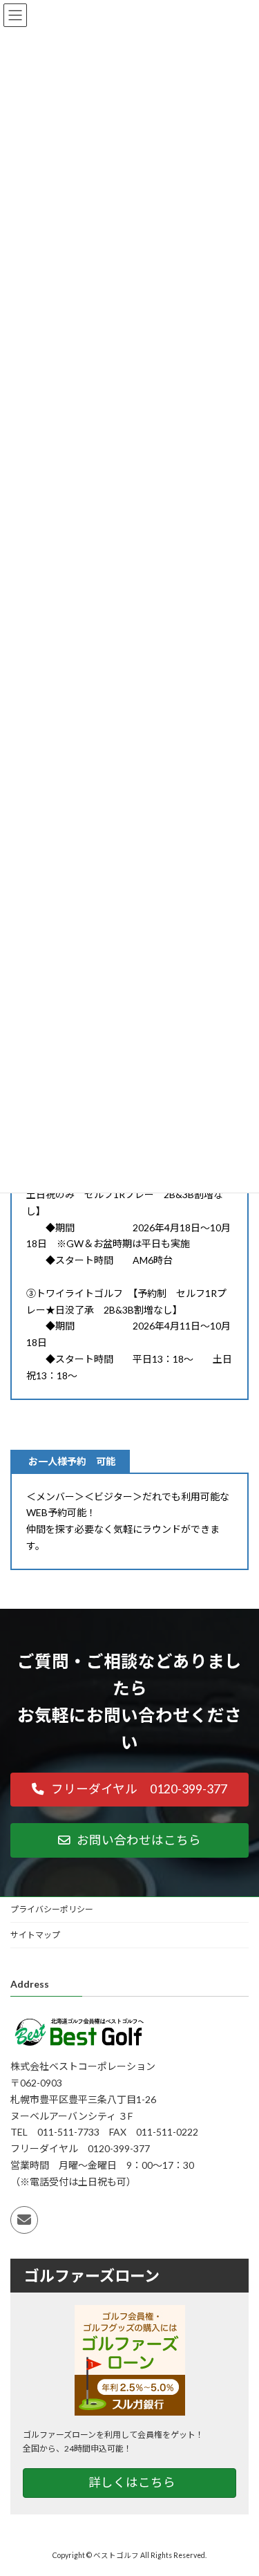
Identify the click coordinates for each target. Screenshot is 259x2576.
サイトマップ (35, 1935)
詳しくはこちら (132, 2482)
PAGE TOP (239, 2484)
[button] (129, 1790)
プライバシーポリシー (52, 1909)
